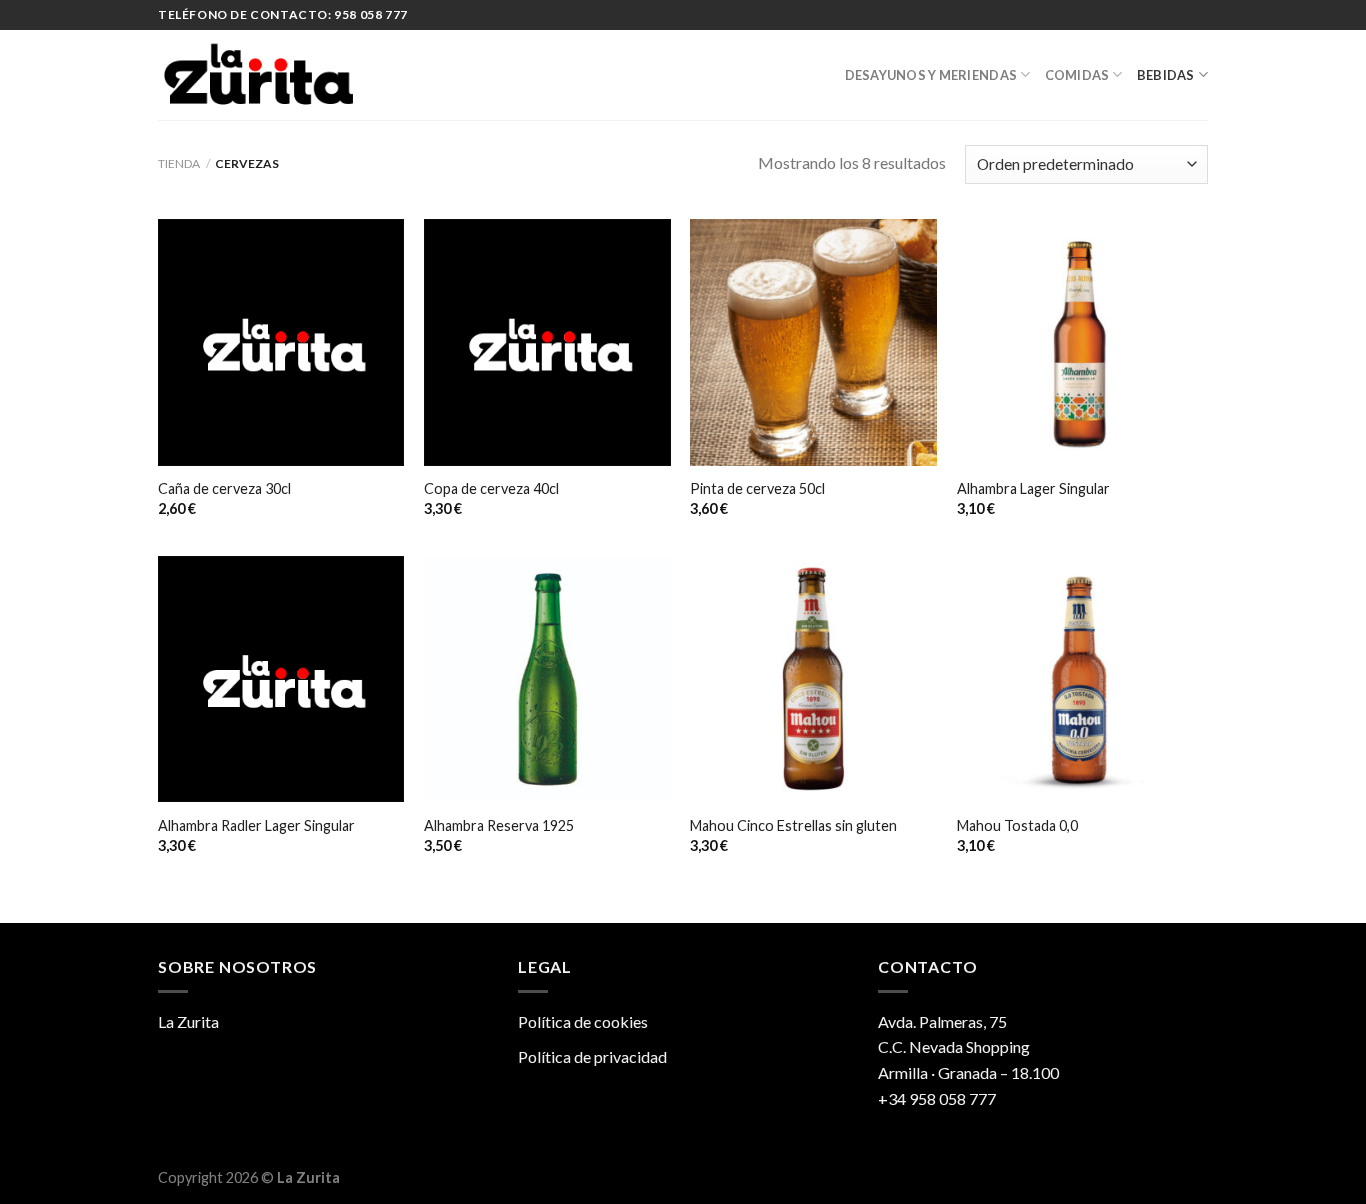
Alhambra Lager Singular (1033, 488)
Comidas (1077, 75)
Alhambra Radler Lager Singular (256, 825)
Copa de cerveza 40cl (491, 488)
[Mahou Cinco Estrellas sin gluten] (813, 679)
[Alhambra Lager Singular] (1080, 342)
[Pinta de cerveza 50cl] (813, 342)
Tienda (179, 163)
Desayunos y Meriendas (931, 75)
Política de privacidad (592, 1056)
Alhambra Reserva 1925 (499, 825)
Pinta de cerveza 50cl (757, 488)
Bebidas (1166, 75)
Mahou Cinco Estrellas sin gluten (793, 825)
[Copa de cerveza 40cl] (547, 342)
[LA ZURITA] (258, 75)
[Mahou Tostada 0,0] (1080, 679)
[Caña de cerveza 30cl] (281, 342)
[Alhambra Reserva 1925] (547, 679)
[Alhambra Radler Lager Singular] (281, 679)
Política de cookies (583, 1021)
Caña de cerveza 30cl (224, 488)
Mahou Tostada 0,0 (1017, 825)
